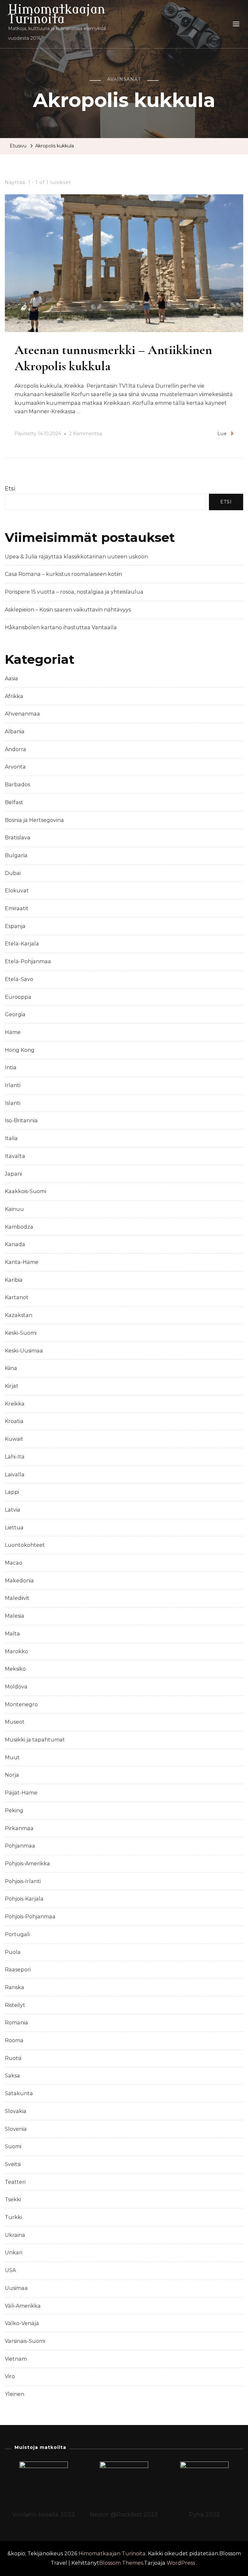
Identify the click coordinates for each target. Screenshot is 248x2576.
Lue (222, 434)
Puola (13, 1952)
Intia (11, 1067)
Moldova (16, 1687)
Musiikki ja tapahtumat (35, 1740)
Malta (12, 1634)
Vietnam (16, 2359)
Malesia (15, 1616)
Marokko (16, 1651)
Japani (13, 1174)
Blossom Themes (121, 2563)
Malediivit (17, 1598)
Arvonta (15, 767)
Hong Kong (20, 1050)
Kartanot (17, 1297)
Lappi (12, 1492)
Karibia (14, 1280)
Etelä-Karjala (22, 944)
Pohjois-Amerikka (27, 1864)
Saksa (12, 2076)
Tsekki (13, 2199)
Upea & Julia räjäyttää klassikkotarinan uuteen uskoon (76, 557)
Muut (12, 1757)
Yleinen (15, 2394)
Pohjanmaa (20, 1846)
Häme (13, 1032)
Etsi (10, 489)
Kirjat (12, 1386)
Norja (12, 1775)
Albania (15, 732)
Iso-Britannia (21, 1121)
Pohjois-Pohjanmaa (30, 1917)
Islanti (13, 1103)
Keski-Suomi (21, 1333)
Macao (14, 1563)
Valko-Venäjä (22, 2323)
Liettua (14, 1528)
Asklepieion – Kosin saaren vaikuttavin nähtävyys (68, 610)
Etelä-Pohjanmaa (28, 961)
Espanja (15, 926)
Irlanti (13, 1085)
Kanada (15, 1244)
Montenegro (21, 1704)
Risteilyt (15, 2005)
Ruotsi (13, 2058)
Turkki (13, 2217)
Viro (10, 2376)
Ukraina (15, 2235)
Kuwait (14, 1439)
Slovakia (16, 2111)
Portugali (17, 1934)
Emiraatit (17, 908)
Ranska (15, 1987)
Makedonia (19, 1581)
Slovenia (16, 2129)
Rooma (14, 2040)
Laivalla (15, 1475)
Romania (16, 2023)
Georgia (15, 1014)
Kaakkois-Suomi (26, 1191)
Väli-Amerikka (23, 2306)
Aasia (11, 679)
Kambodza (19, 1227)
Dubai (13, 873)
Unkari (14, 2253)
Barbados (17, 785)
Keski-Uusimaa (24, 1351)
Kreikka (15, 1404)
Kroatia (14, 1421)
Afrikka (14, 696)
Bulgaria (16, 855)
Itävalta (15, 1156)
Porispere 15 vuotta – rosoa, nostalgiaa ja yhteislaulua (74, 592)
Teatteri (15, 2182)
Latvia (13, 1510)
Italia (11, 1138)
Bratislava (18, 838)
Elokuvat (17, 891)
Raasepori (18, 1970)
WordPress (181, 2563)
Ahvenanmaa (22, 714)
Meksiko (15, 1669)
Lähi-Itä (15, 1457)
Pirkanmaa (19, 1828)
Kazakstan (19, 1315)
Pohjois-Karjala (24, 1899)
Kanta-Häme (22, 1262)
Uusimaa (16, 2288)
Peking (14, 1811)
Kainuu (14, 1209)
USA (10, 2270)
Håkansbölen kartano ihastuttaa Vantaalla (61, 627)
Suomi (13, 2146)
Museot (15, 1722)
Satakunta (19, 2093)
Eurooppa (18, 997)
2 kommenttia (86, 435)
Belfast (14, 802)
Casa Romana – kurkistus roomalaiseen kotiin (63, 574)
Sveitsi (13, 2164)
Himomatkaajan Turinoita (57, 14)
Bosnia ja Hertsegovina (34, 820)
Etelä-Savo (19, 979)
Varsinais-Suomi (25, 2341)
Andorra (15, 749)
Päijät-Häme (21, 1793)
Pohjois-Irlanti (23, 1881)
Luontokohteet (25, 1545)
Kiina (11, 1368)
